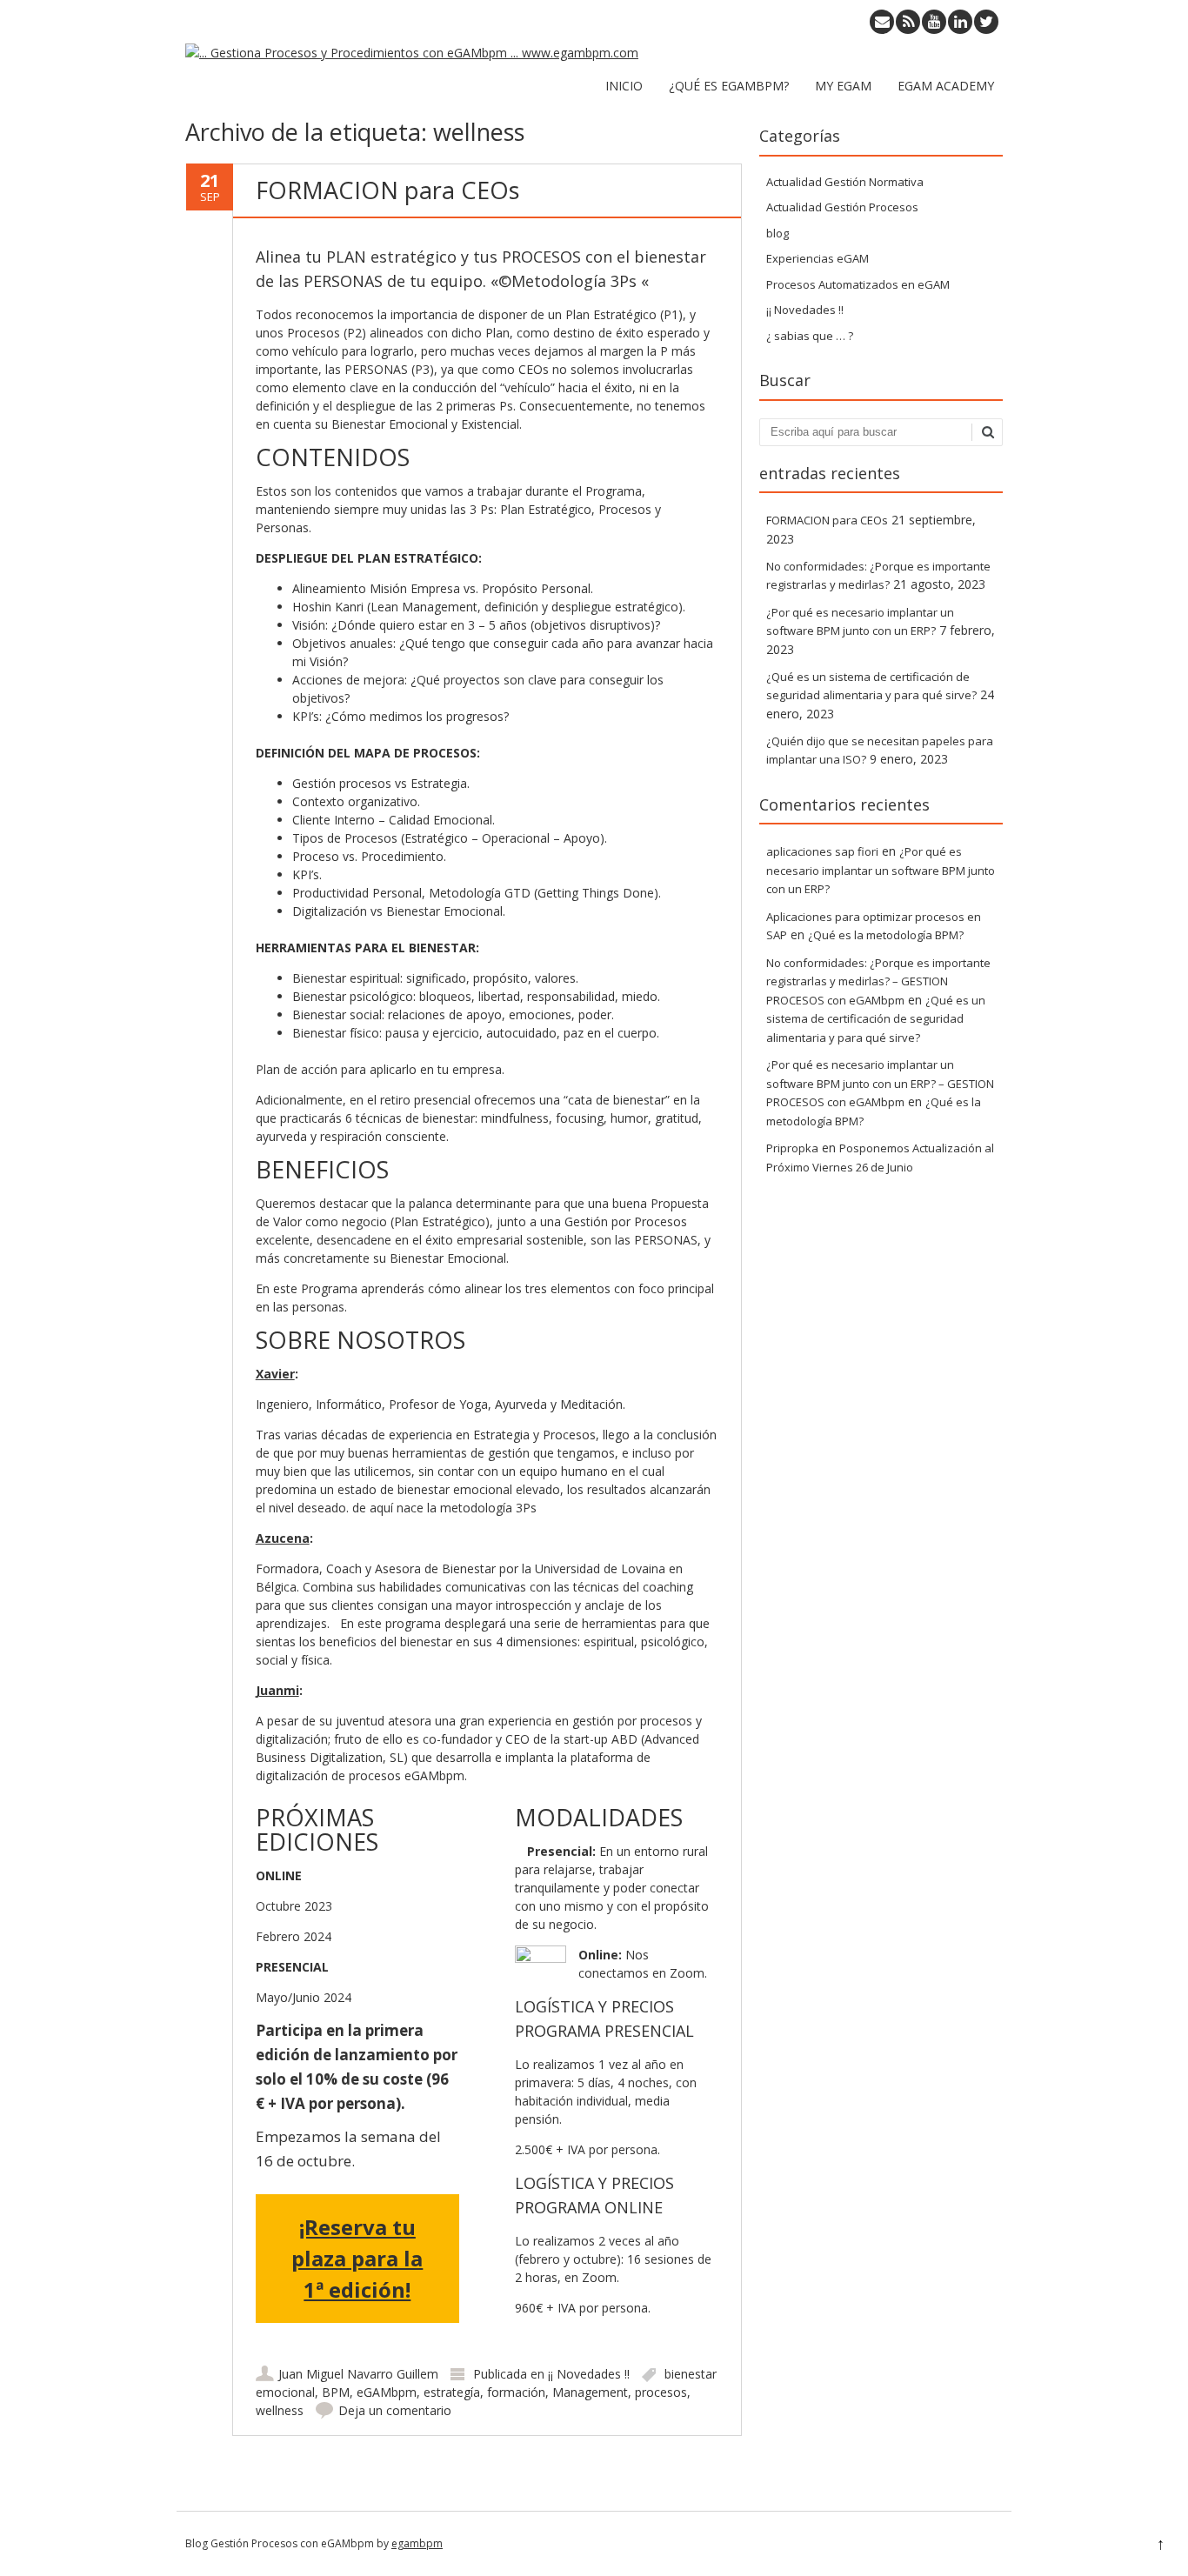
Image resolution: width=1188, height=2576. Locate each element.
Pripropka (792, 1148)
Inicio (624, 86)
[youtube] (934, 22)
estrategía (452, 2392)
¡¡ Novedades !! (589, 2374)
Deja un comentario (395, 2410)
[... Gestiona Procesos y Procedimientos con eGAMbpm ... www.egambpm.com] (412, 53)
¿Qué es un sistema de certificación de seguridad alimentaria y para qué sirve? (876, 1019)
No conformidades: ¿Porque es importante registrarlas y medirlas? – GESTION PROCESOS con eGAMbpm (878, 981)
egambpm (417, 2543)
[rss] (908, 22)
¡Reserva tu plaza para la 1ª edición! (357, 2258)
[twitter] (986, 22)
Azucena (283, 1538)
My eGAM (843, 86)
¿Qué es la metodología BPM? (886, 935)
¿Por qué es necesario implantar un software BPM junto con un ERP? (881, 870)
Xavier (275, 1374)
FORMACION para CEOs (387, 190)
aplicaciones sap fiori (822, 851)
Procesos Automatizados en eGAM (858, 284)
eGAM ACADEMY (946, 86)
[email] (882, 22)
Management (590, 2392)
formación (516, 2392)
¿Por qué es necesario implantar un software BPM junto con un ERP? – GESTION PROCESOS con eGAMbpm (880, 1083)
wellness (280, 2410)
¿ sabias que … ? (810, 336)
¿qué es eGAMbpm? (729, 86)
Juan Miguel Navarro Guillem (358, 2374)
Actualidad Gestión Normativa (845, 182)
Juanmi (277, 1690)
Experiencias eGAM (818, 258)
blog (778, 233)
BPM (336, 2392)
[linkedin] (960, 22)
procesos (661, 2392)
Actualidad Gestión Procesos (842, 207)
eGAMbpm (387, 2392)
